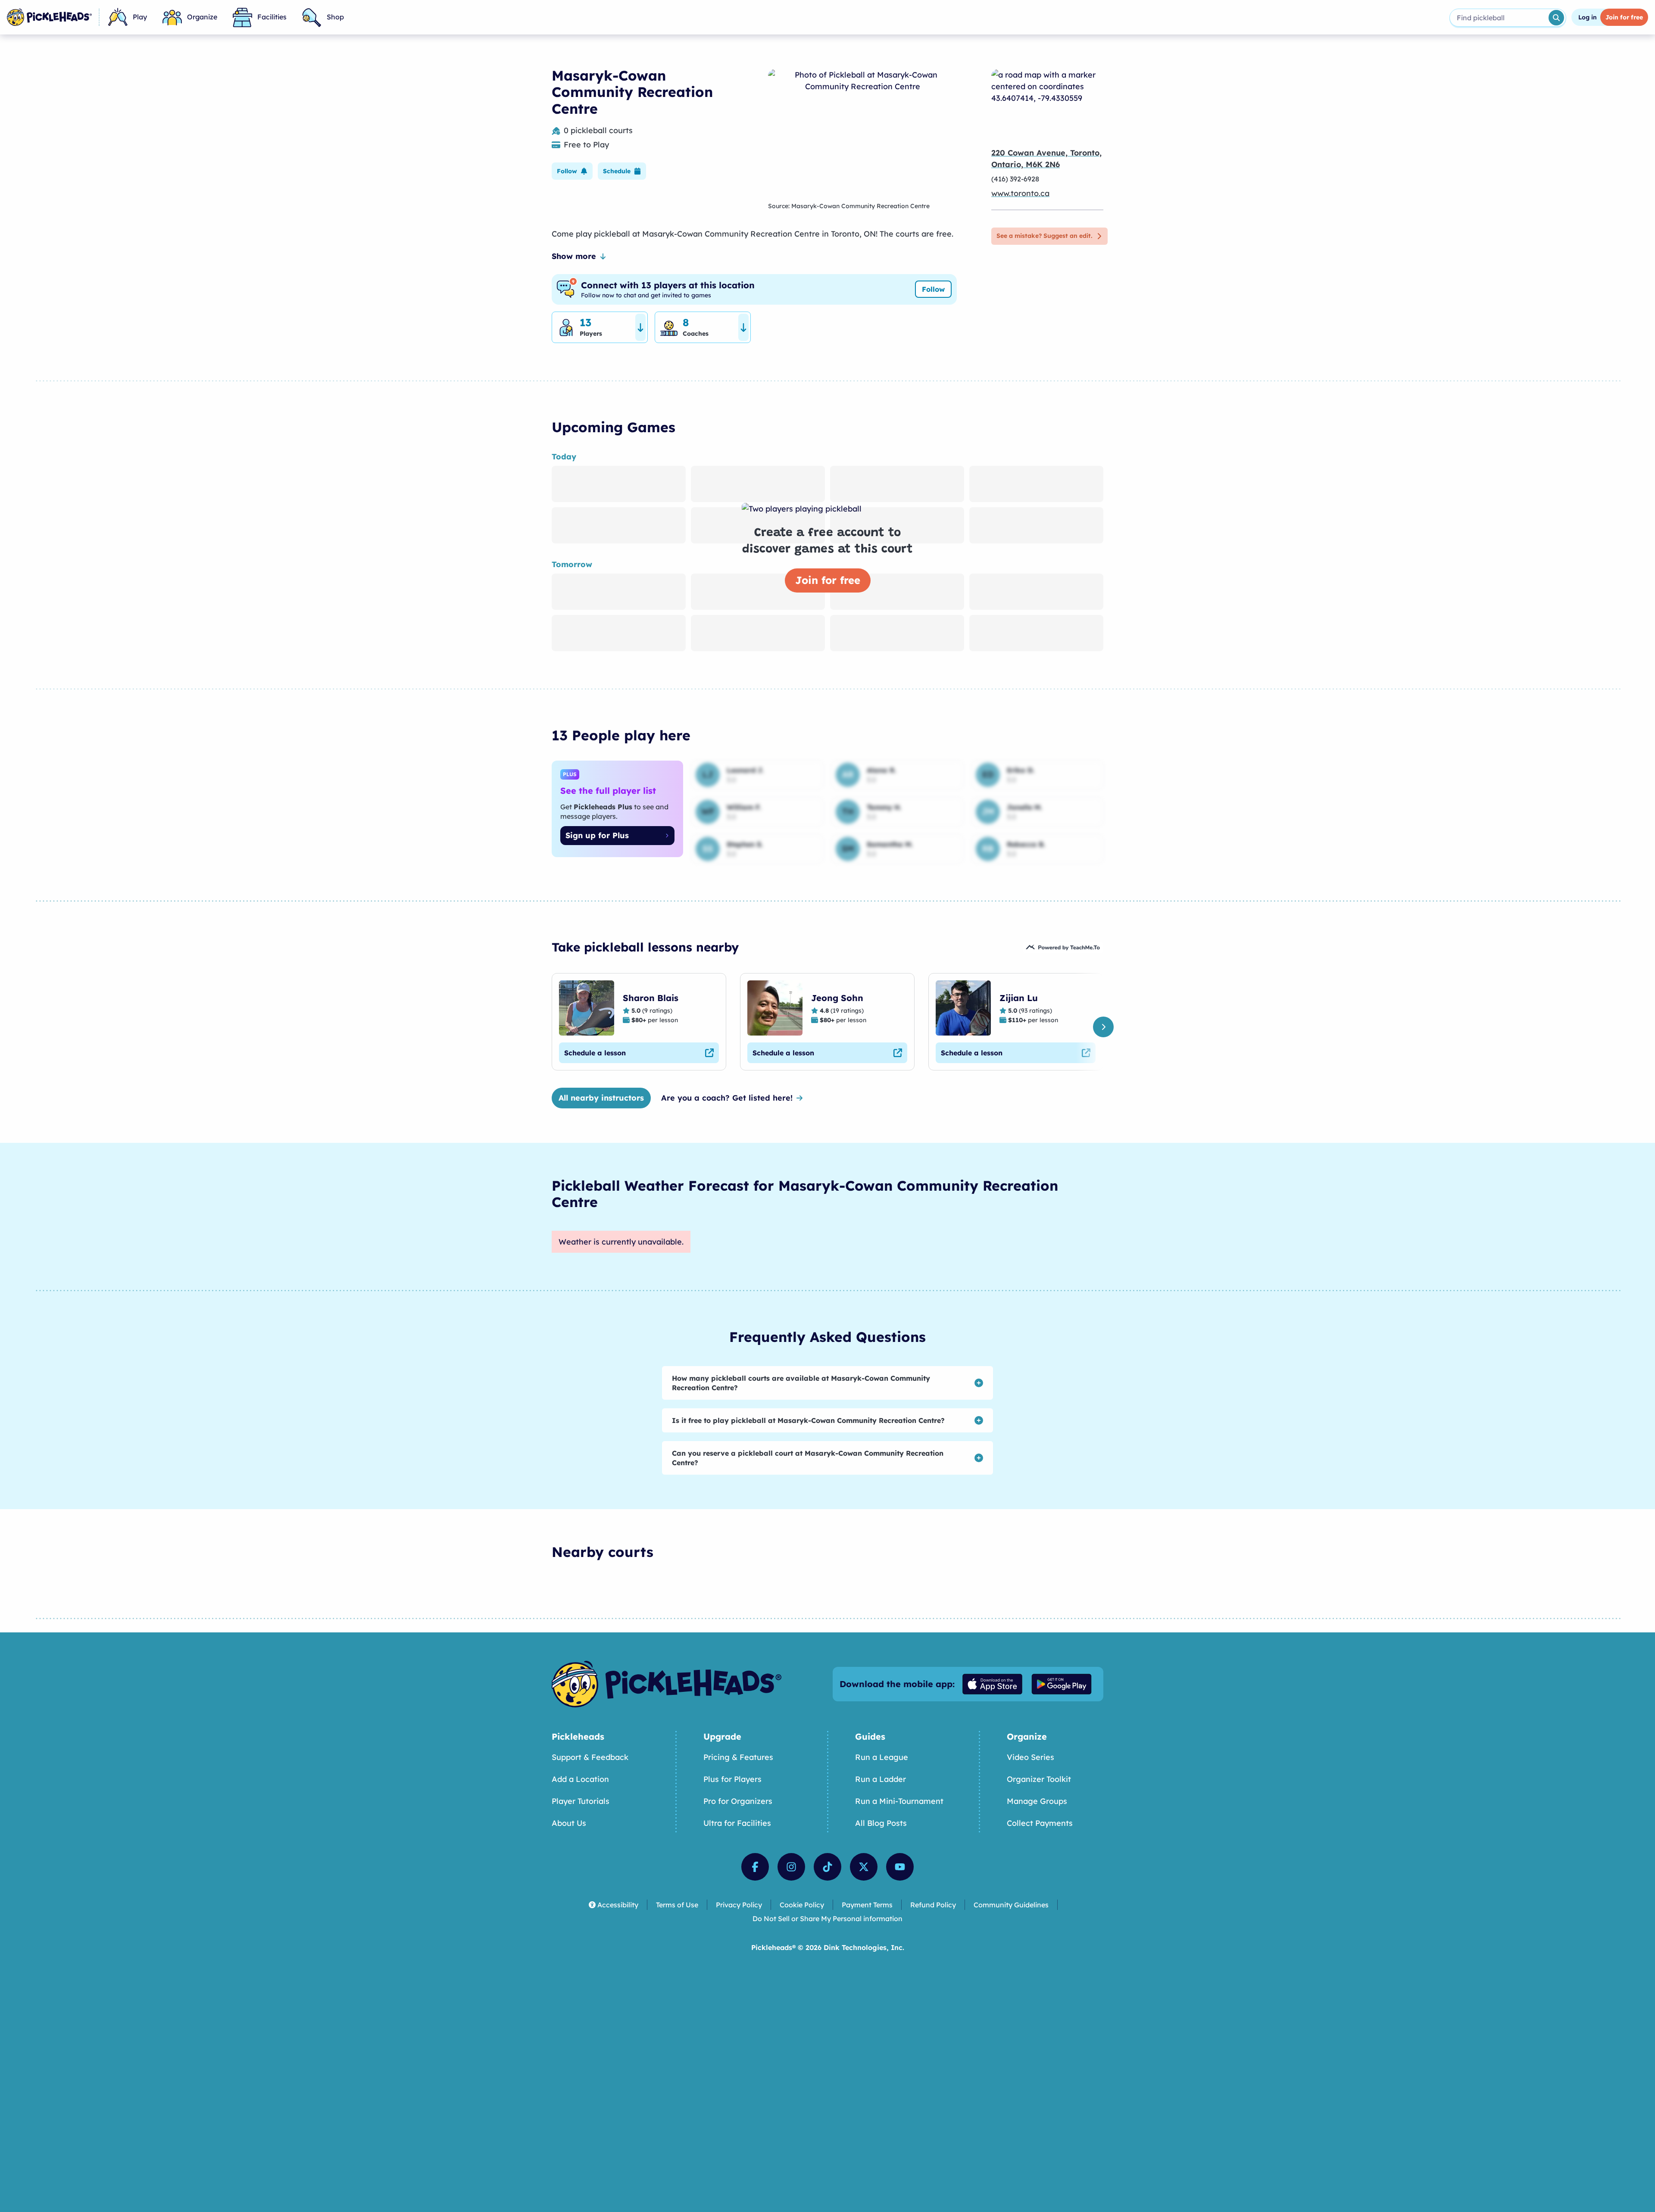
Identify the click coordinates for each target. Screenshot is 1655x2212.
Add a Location (580, 1779)
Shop (335, 17)
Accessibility (618, 1905)
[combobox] (1498, 18)
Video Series (1030, 1757)
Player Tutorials (581, 1801)
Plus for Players (732, 1779)
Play (140, 17)
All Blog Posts (881, 1823)
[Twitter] (864, 1867)
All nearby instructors (601, 1098)
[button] (572, 171)
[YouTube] (900, 1867)
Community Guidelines (1011, 1905)
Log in (1588, 17)
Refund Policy (933, 1905)
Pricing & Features (738, 1757)
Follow (933, 289)
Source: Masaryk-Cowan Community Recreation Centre (849, 206)
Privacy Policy (739, 1905)
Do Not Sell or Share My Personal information (827, 1919)
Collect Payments (1040, 1823)
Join (1624, 17)
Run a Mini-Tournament (899, 1801)
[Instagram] (791, 1867)
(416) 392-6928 (1015, 179)
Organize (202, 17)
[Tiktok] (827, 1867)
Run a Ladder (881, 1779)
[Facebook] (755, 1867)
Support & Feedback (590, 1757)
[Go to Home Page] (49, 17)
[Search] (1556, 18)
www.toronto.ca (1020, 193)
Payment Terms (867, 1905)
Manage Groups (1037, 1801)
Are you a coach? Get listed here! (727, 1098)
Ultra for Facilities (737, 1823)
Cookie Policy (802, 1905)
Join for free (828, 580)
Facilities (272, 17)
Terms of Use (677, 1905)
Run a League (882, 1757)
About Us (569, 1823)
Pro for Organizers (738, 1801)
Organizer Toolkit (1039, 1779)
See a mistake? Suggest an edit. (1044, 236)
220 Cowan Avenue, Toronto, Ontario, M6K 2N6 (1046, 159)
